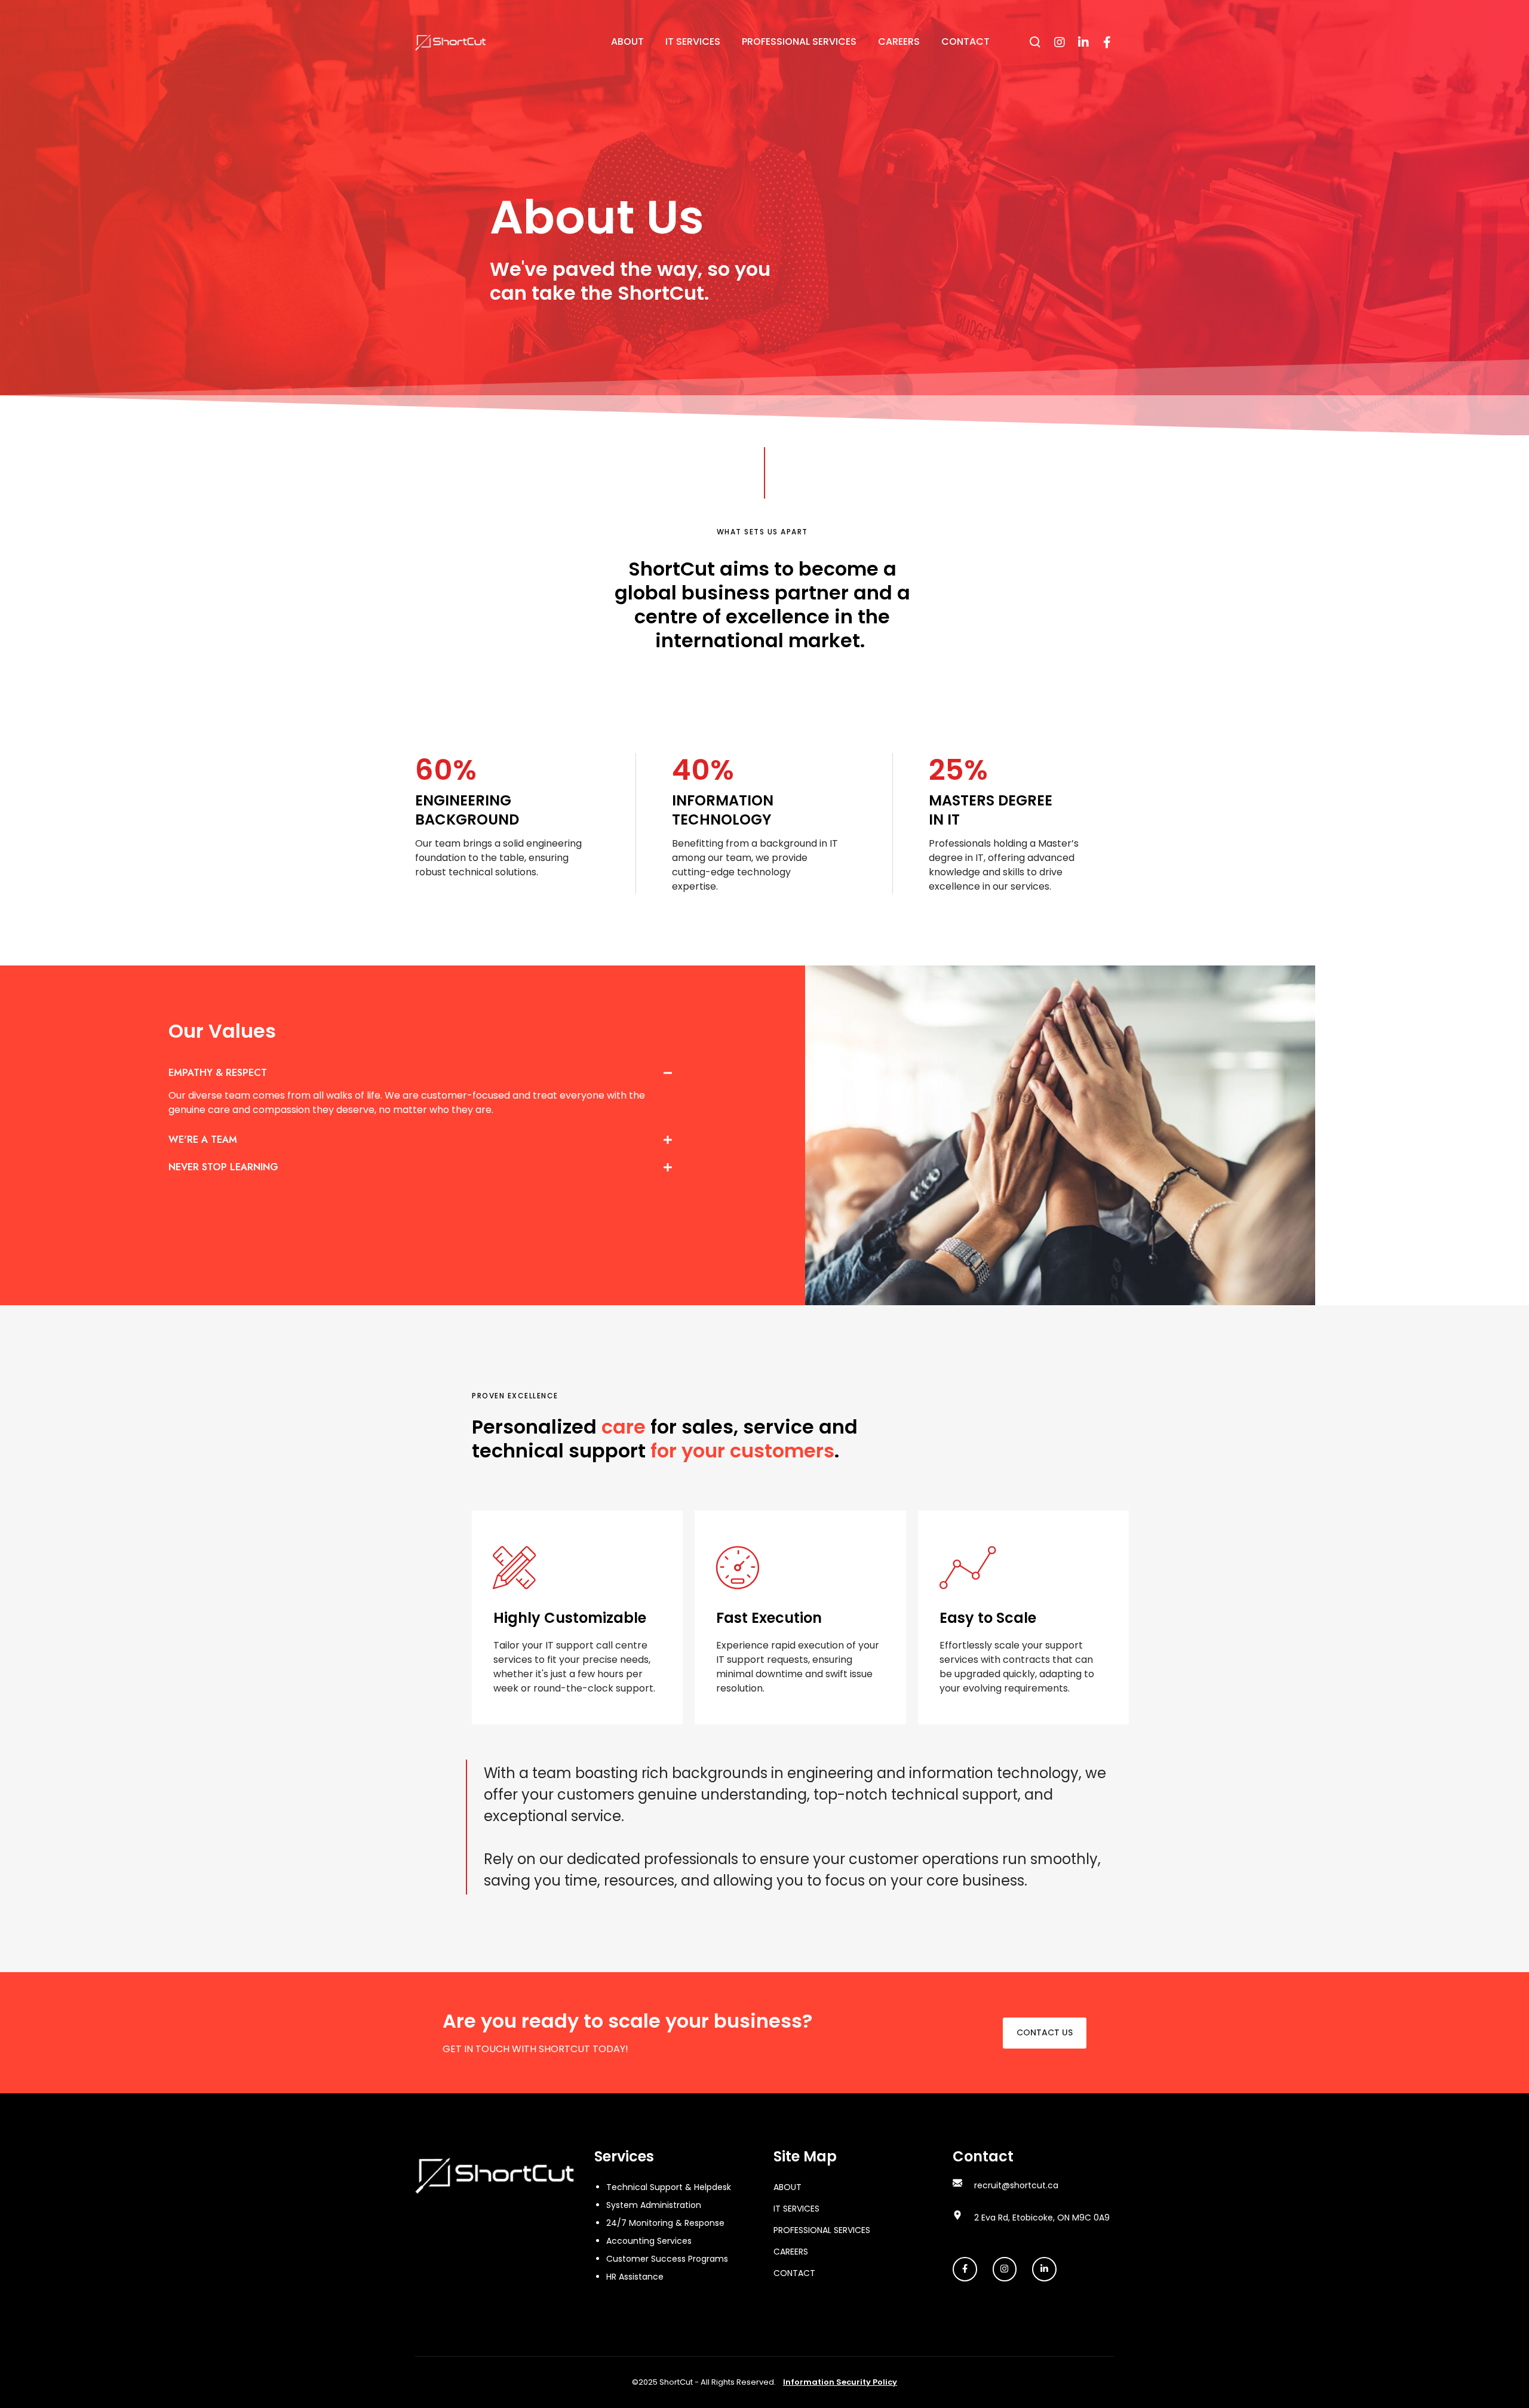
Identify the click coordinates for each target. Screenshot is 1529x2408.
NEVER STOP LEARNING (223, 1167)
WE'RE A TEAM (203, 1140)
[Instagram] (1059, 42)
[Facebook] (1107, 42)
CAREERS (791, 2252)
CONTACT (794, 2273)
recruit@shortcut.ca (1016, 2185)
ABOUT (787, 2187)
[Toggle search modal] (1035, 42)
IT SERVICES (796, 2209)
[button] (421, 1075)
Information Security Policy (840, 2382)
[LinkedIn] (1083, 42)
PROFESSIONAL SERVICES (822, 2230)
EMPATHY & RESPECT (218, 1073)
